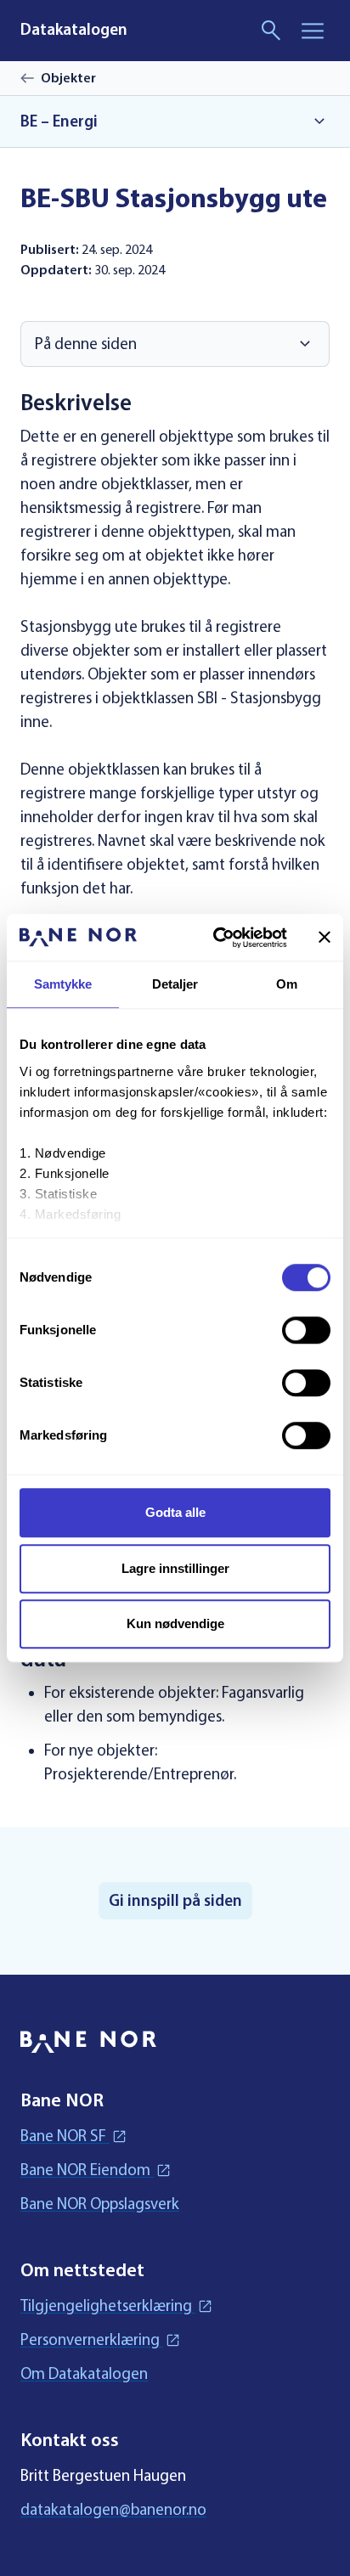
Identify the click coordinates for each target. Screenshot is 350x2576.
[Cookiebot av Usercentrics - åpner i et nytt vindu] (217, 938)
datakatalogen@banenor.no (113, 2509)
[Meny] (313, 31)
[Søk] (272, 31)
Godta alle (175, 1512)
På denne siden (86, 344)
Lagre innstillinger (175, 1568)
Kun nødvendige (175, 1623)
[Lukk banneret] (325, 938)
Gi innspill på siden (175, 1901)
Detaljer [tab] (175, 984)
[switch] (306, 1330)
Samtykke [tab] (63, 984)
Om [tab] (287, 984)
